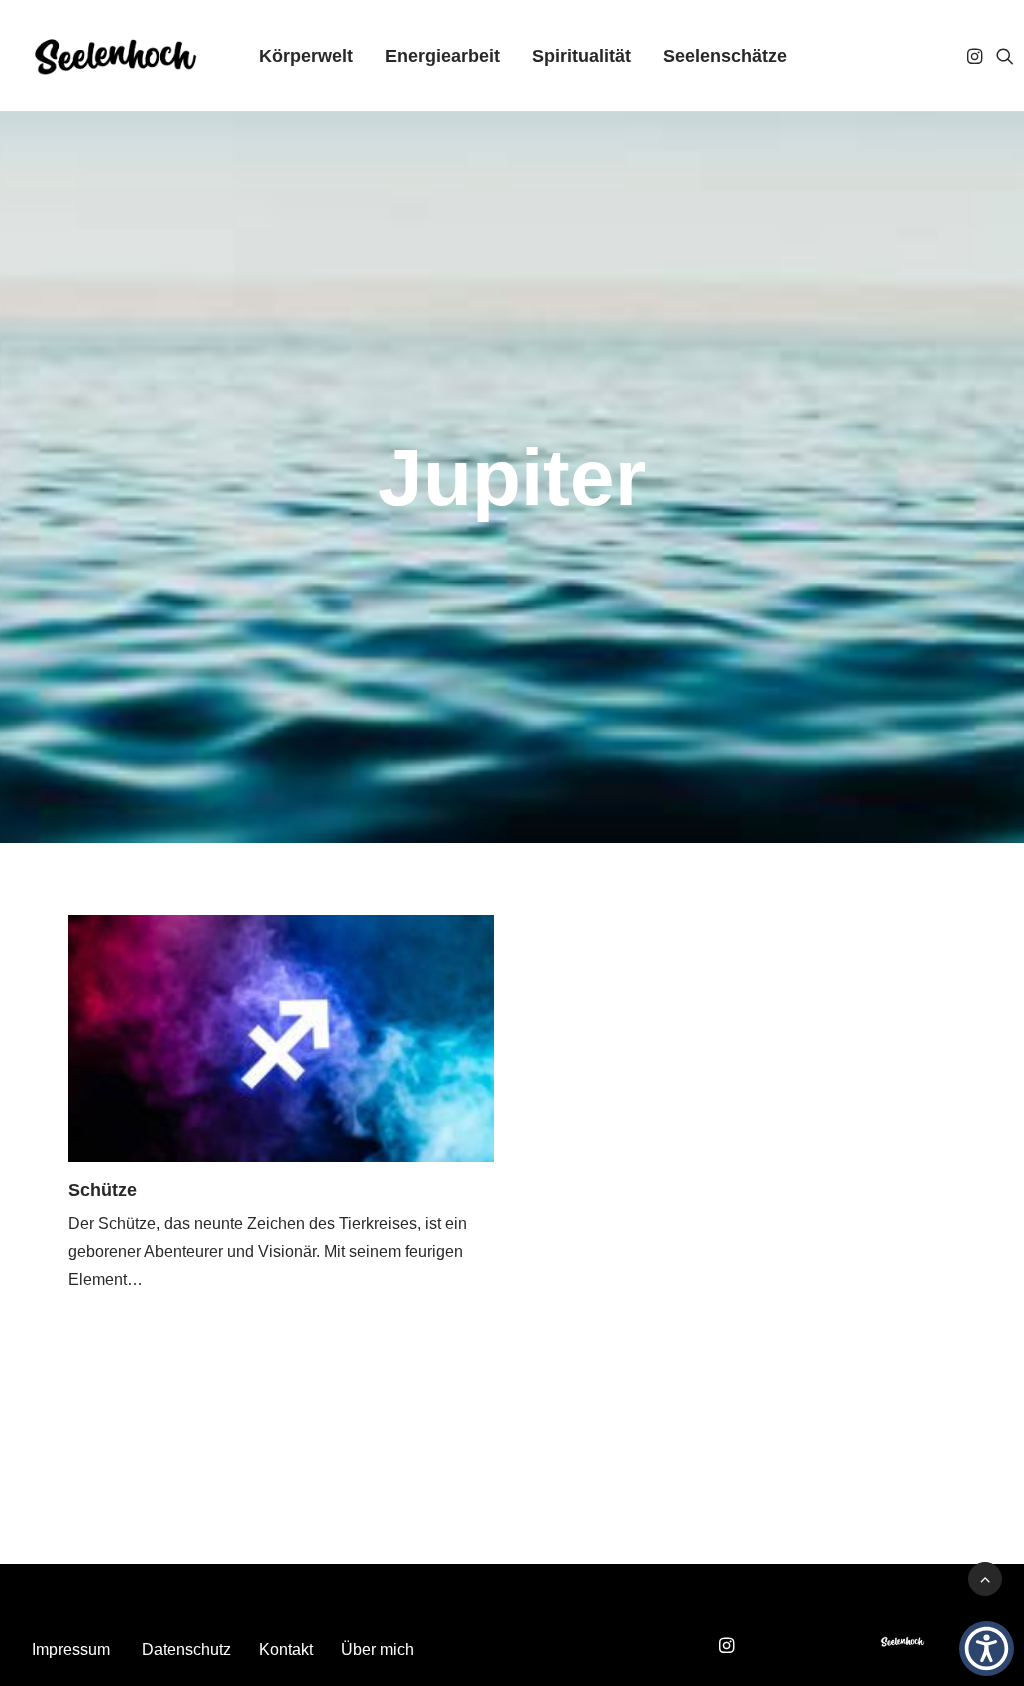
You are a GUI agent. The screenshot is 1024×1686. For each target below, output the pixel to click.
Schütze (102, 1190)
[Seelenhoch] (115, 56)
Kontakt (286, 1649)
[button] (976, 56)
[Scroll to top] (985, 1577)
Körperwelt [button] (306, 56)
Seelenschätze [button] (725, 56)
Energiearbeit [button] (442, 56)
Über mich (377, 1649)
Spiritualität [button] (581, 56)
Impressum (71, 1649)
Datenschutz (186, 1649)
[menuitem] (306, 56)
